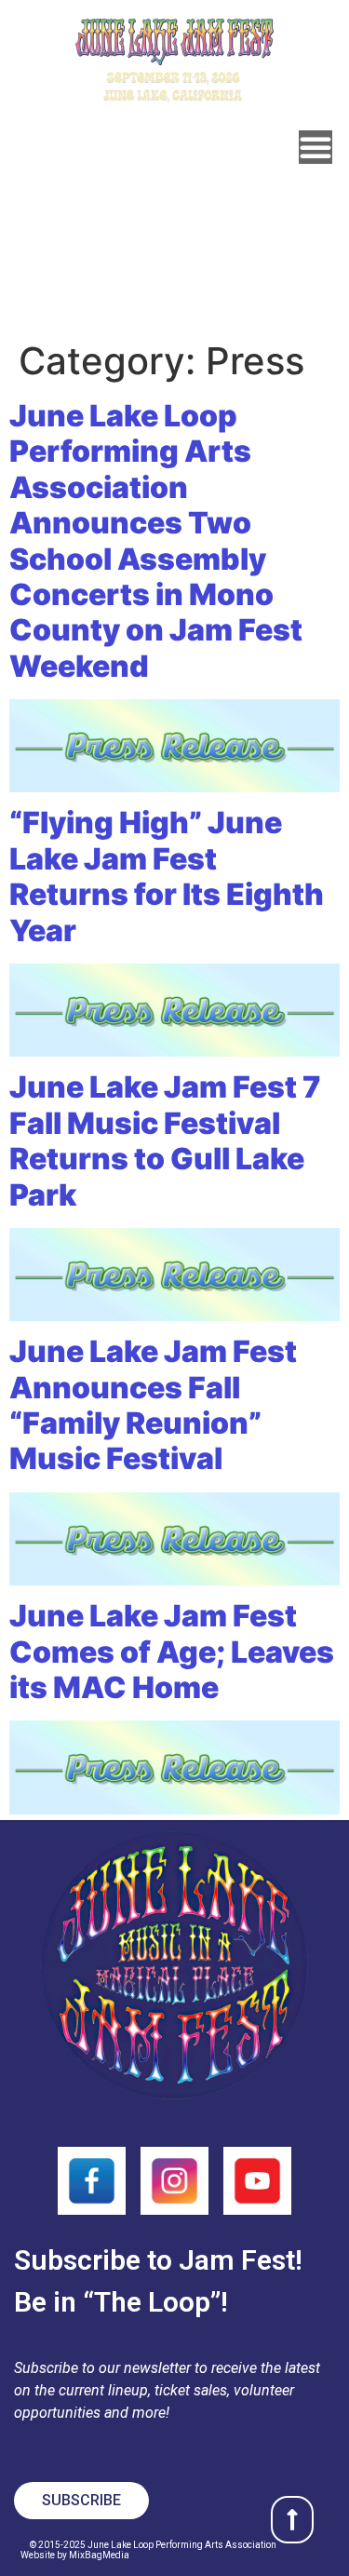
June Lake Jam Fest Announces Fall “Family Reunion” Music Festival (153, 1405)
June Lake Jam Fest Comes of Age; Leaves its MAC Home (172, 1652)
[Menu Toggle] (315, 147)
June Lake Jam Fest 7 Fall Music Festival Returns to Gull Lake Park (165, 1140)
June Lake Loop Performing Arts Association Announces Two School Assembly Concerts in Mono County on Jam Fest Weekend (156, 541)
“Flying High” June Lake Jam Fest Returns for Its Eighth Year (167, 876)
